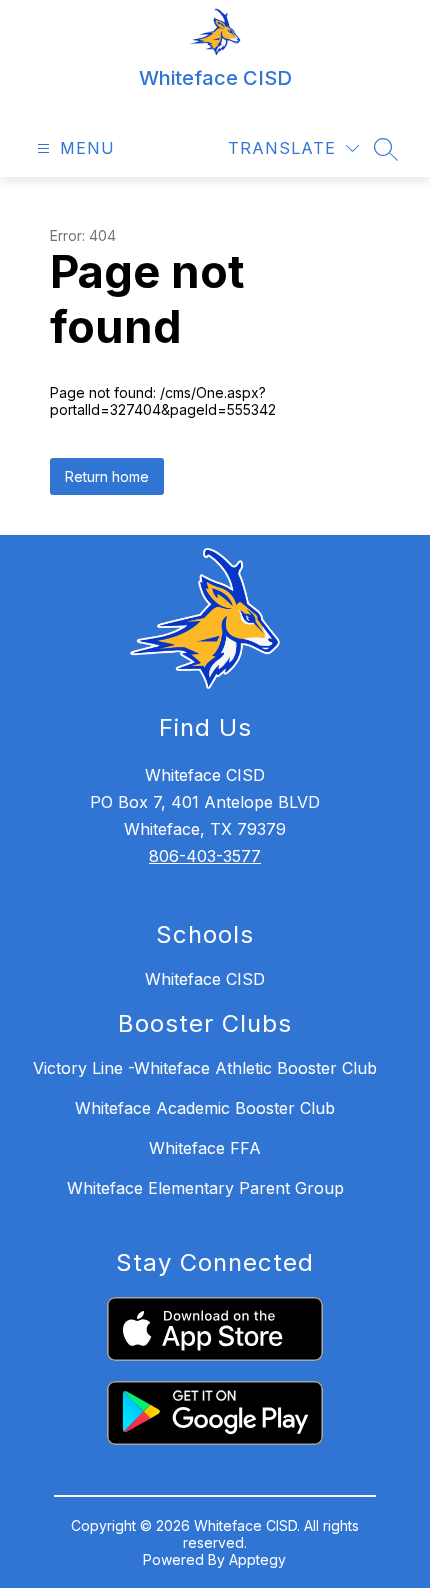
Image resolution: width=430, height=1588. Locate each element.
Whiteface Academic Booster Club (205, 1108)
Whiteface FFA (205, 1148)
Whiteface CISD (205, 979)
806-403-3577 (205, 856)
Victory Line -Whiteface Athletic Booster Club (205, 1068)
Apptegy (257, 1559)
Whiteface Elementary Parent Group (205, 1188)
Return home (107, 476)
